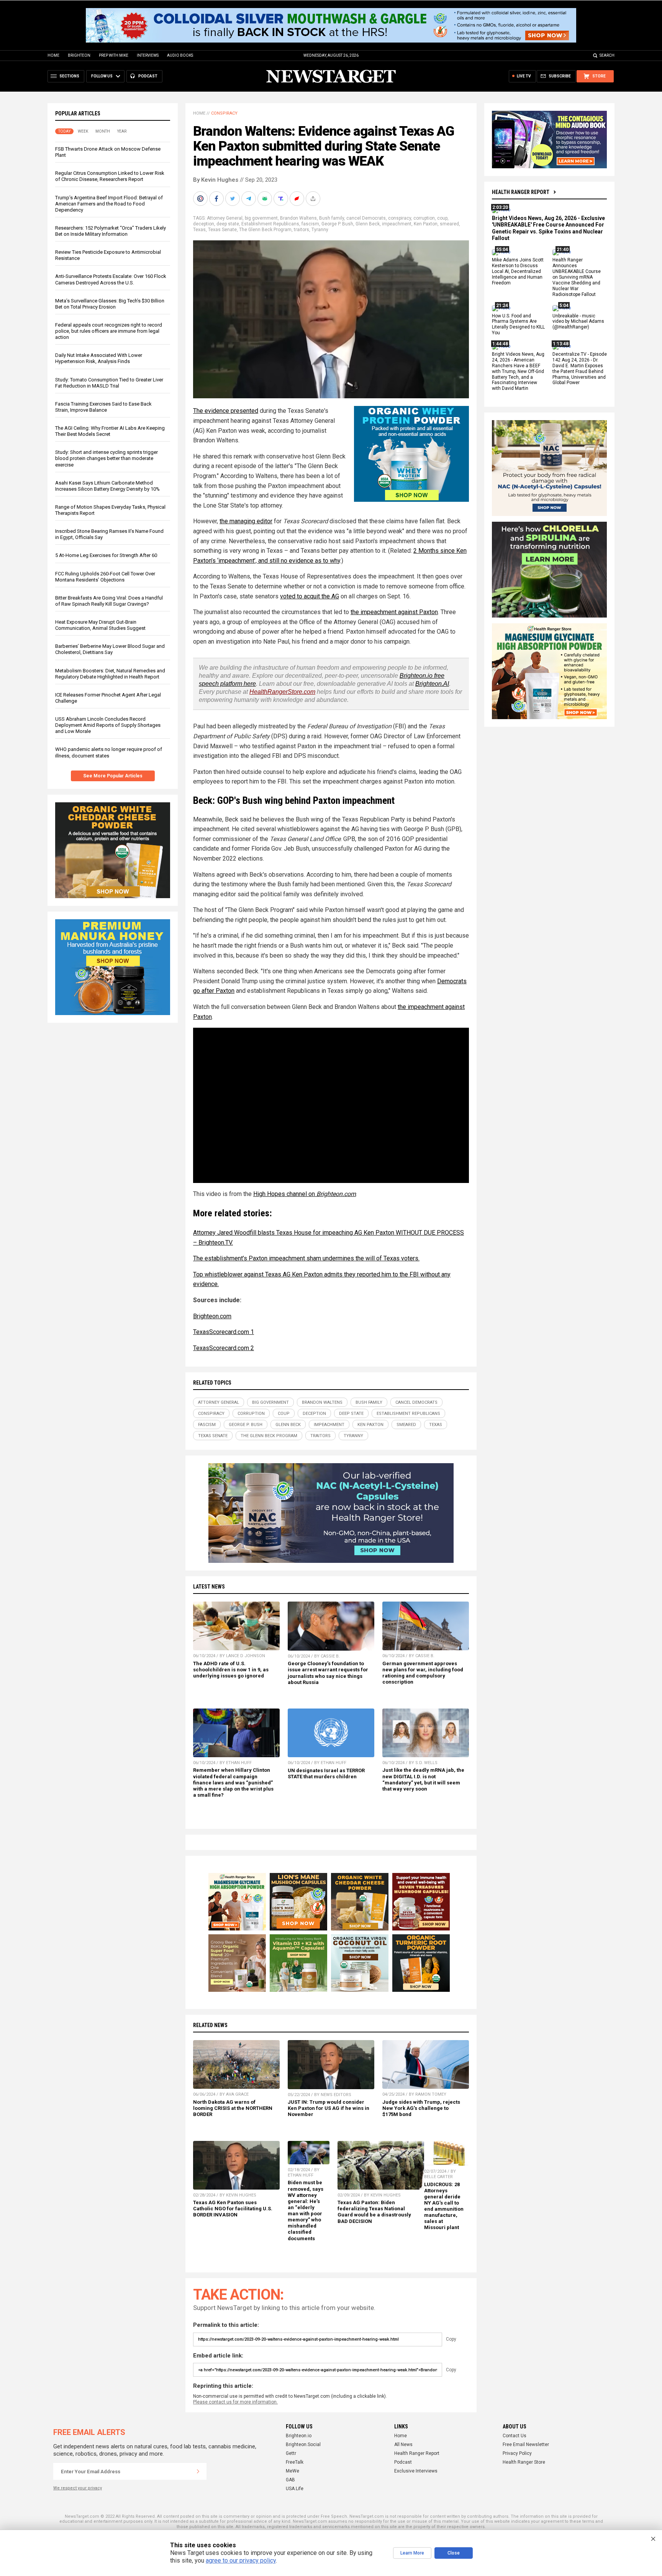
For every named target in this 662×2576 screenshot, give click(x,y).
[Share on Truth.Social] (282, 199)
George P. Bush (337, 224)
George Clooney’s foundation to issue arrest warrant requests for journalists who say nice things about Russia (328, 1673)
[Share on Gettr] (298, 199)
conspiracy (400, 218)
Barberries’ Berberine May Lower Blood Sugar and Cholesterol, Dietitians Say (110, 649)
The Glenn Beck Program (265, 230)
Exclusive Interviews (416, 2471)
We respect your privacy (78, 2488)
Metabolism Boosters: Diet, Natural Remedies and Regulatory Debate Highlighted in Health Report (110, 674)
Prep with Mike (114, 55)
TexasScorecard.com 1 (224, 1332)
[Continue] (198, 2471)
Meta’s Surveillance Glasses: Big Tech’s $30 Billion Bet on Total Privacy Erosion (110, 304)
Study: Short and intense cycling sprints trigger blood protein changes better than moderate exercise (107, 458)
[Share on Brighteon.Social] (201, 199)
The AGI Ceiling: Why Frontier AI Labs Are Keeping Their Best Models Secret (110, 431)
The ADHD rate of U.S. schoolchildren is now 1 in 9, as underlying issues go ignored (231, 1670)
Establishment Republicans (270, 224)
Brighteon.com (212, 1316)
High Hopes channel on (305, 1194)
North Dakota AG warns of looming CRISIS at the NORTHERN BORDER (233, 2108)
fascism (310, 224)
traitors (302, 230)
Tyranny (320, 230)
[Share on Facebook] (217, 199)
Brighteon (79, 55)
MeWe (292, 2471)
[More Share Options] (314, 199)
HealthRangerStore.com (282, 692)
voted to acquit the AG (310, 596)
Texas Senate (222, 230)
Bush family (332, 218)
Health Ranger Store (524, 2462)
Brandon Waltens (298, 218)
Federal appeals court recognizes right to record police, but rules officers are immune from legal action (109, 331)
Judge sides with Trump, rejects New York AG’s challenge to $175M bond (421, 2108)
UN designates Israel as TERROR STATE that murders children (326, 1773)
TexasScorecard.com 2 (224, 1348)
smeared (449, 224)
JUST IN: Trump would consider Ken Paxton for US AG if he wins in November (329, 2108)
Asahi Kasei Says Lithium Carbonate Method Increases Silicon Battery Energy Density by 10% (107, 486)
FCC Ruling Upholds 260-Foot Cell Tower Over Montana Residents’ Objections (105, 577)
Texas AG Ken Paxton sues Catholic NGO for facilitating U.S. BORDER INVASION (233, 2209)
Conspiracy (224, 113)
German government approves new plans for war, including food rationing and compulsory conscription (423, 1673)
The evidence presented (226, 411)
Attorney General (225, 218)
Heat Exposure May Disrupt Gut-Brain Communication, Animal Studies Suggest (100, 625)
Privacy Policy (517, 2453)
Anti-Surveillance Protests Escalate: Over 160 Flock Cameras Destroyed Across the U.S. (111, 279)
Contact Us (515, 2436)
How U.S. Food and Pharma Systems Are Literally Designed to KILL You (518, 324)
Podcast (403, 2462)
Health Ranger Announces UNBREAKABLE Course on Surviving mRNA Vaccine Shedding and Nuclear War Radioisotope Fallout (577, 277)
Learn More (412, 2553)
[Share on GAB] (265, 199)
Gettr (291, 2453)
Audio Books (180, 55)
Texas (199, 230)
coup (442, 218)
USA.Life (295, 2489)
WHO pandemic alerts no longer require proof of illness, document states (109, 752)
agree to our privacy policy (241, 2560)
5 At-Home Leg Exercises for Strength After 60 (106, 555)
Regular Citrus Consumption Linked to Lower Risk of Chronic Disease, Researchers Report (110, 176)
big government (261, 218)
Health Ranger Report (521, 192)
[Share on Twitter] (233, 199)
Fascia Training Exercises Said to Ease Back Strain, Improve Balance (103, 407)
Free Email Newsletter (526, 2445)
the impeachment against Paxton (394, 612)
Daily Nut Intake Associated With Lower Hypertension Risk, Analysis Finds (99, 358)
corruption (424, 218)
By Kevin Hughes (216, 180)
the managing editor (246, 521)
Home (53, 55)
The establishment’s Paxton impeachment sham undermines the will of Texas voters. (306, 1258)
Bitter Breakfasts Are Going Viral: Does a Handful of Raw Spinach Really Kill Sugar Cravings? (109, 601)
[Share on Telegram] (249, 199)
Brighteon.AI (432, 684)
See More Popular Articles (113, 776)
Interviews (148, 55)
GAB (290, 2480)
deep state (228, 224)
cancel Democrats (366, 218)
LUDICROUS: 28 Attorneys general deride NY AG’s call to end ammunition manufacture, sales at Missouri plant (444, 2206)
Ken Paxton (426, 224)
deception (204, 224)
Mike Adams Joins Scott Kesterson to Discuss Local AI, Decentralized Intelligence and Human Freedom (518, 272)
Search (607, 55)
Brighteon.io (299, 2436)
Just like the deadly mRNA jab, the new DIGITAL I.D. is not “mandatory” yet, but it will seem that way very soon (423, 1779)
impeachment (397, 224)
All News (403, 2445)
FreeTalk (295, 2462)
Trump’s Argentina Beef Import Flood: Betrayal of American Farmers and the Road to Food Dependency (109, 204)
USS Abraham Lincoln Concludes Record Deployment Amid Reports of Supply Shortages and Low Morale (108, 725)
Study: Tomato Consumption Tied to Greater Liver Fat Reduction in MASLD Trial (109, 383)
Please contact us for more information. (235, 2402)
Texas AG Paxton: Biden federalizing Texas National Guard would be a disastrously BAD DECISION (374, 2212)
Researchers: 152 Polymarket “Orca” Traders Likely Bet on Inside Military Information (111, 231)
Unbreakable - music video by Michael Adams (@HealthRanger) (578, 322)
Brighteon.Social (303, 2445)
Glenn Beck (368, 224)
